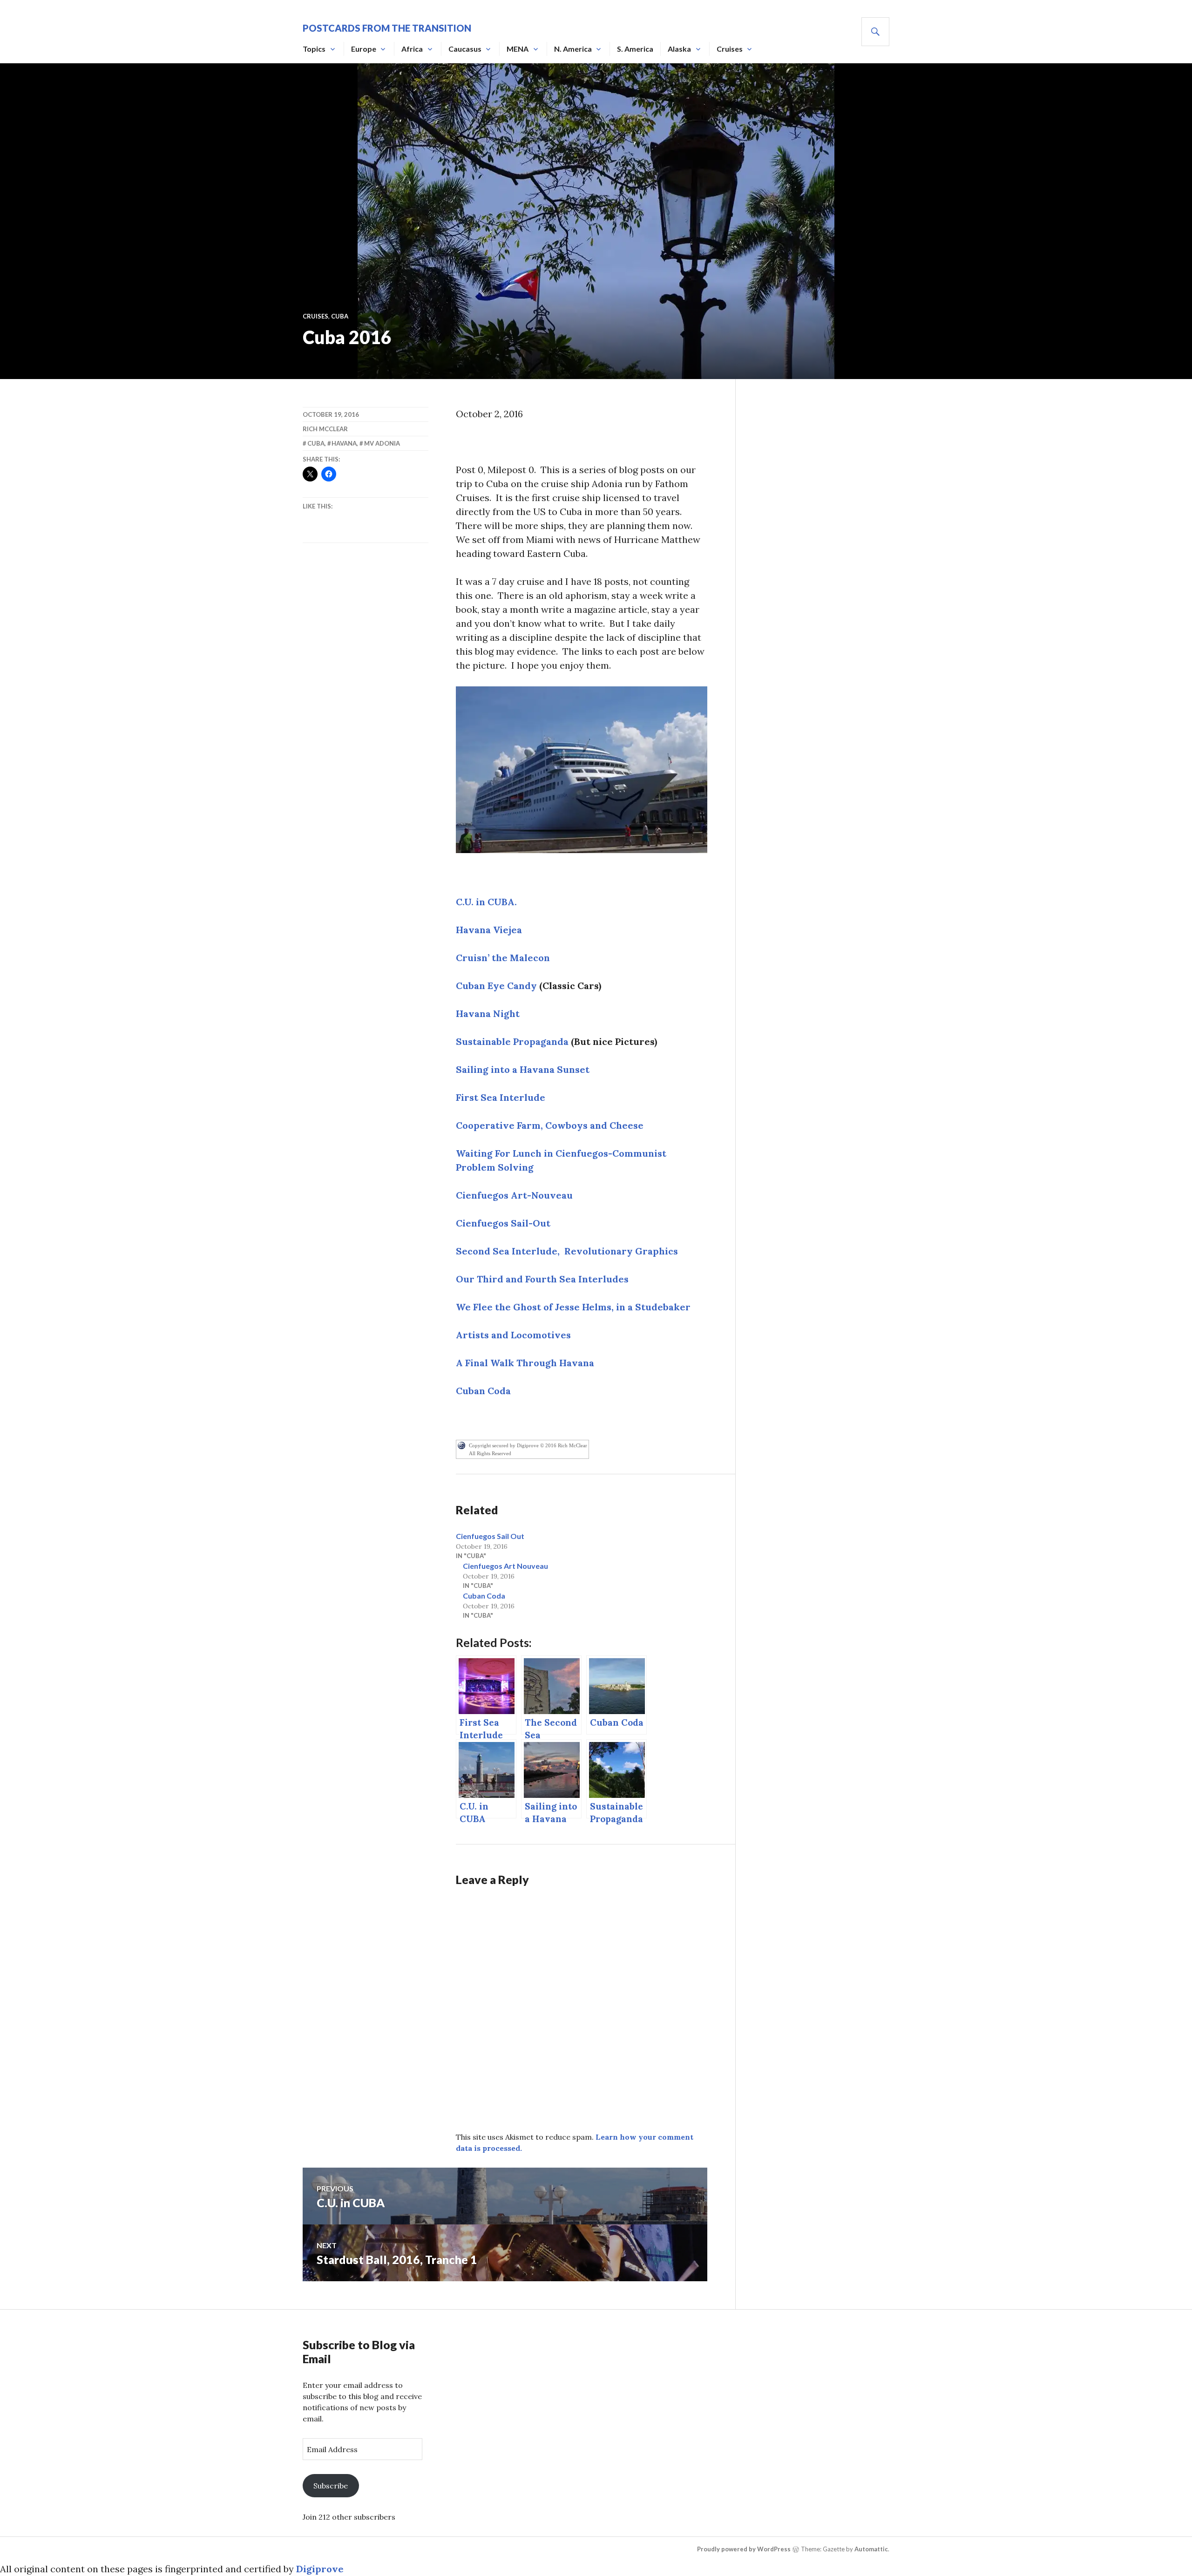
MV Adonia (382, 443)
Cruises (730, 49)
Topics (314, 49)
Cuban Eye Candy (496, 986)
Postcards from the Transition (387, 28)
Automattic (871, 2549)
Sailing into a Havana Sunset (523, 1069)
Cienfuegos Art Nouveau (505, 1566)
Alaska (679, 49)
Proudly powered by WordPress (744, 2549)
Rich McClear (325, 429)
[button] (582, 770)
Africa (412, 49)
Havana (344, 443)
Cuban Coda (484, 1596)
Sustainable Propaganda (512, 1041)
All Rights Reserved (490, 1453)
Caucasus (465, 49)
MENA (518, 49)
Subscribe (331, 2486)
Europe (364, 49)
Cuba (340, 316)
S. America (635, 49)
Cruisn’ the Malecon (503, 958)
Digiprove (320, 2569)
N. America (573, 49)
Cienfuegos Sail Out (490, 1536)
